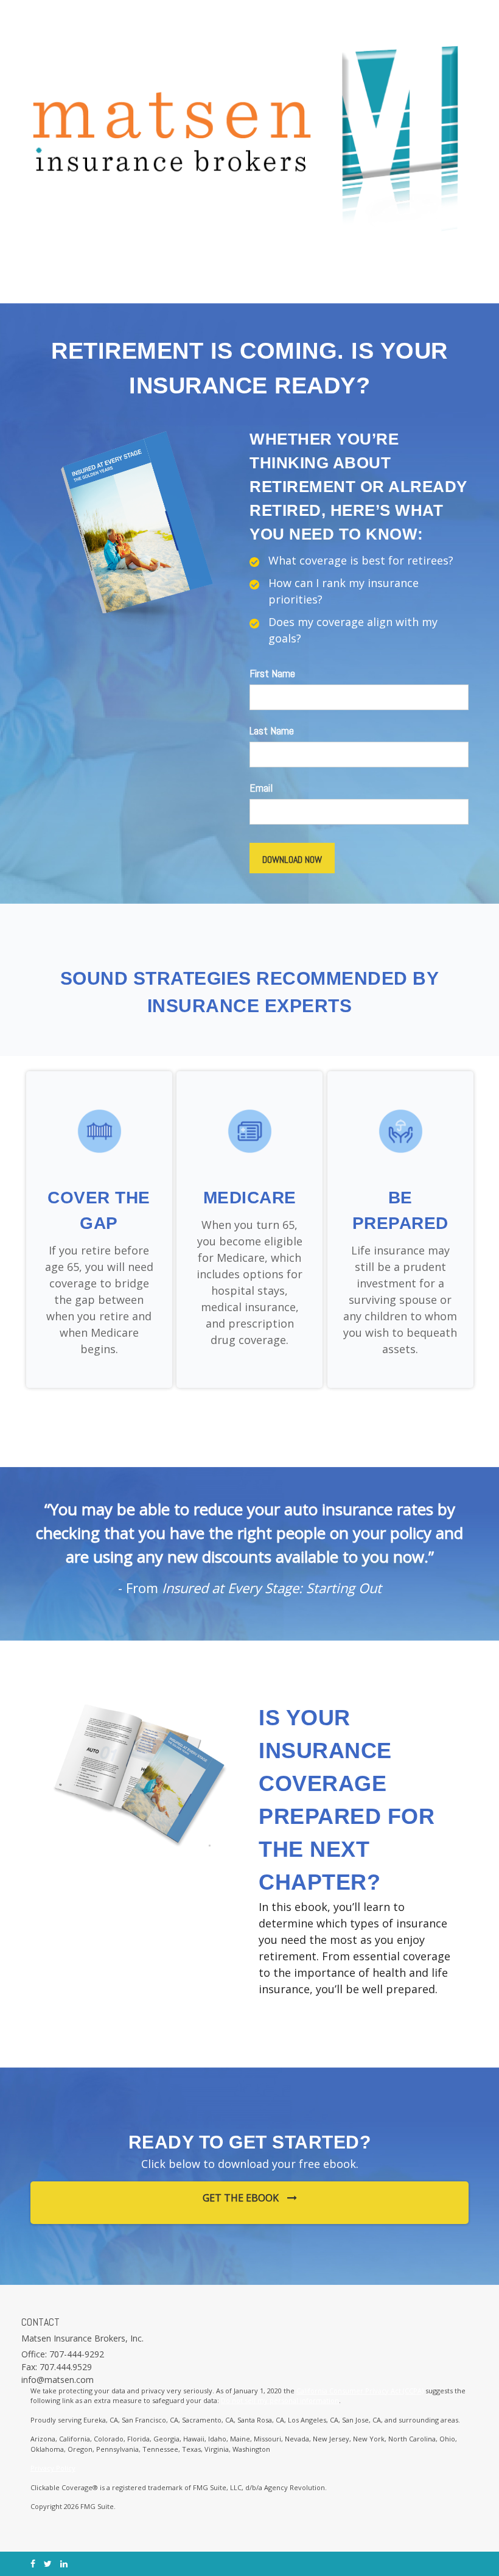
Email (261, 788)
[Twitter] (48, 2564)
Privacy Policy (53, 2468)
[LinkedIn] (64, 2564)
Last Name (272, 730)
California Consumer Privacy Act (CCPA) (360, 2391)
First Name (272, 673)
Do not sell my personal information (280, 2400)
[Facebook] (33, 2564)
